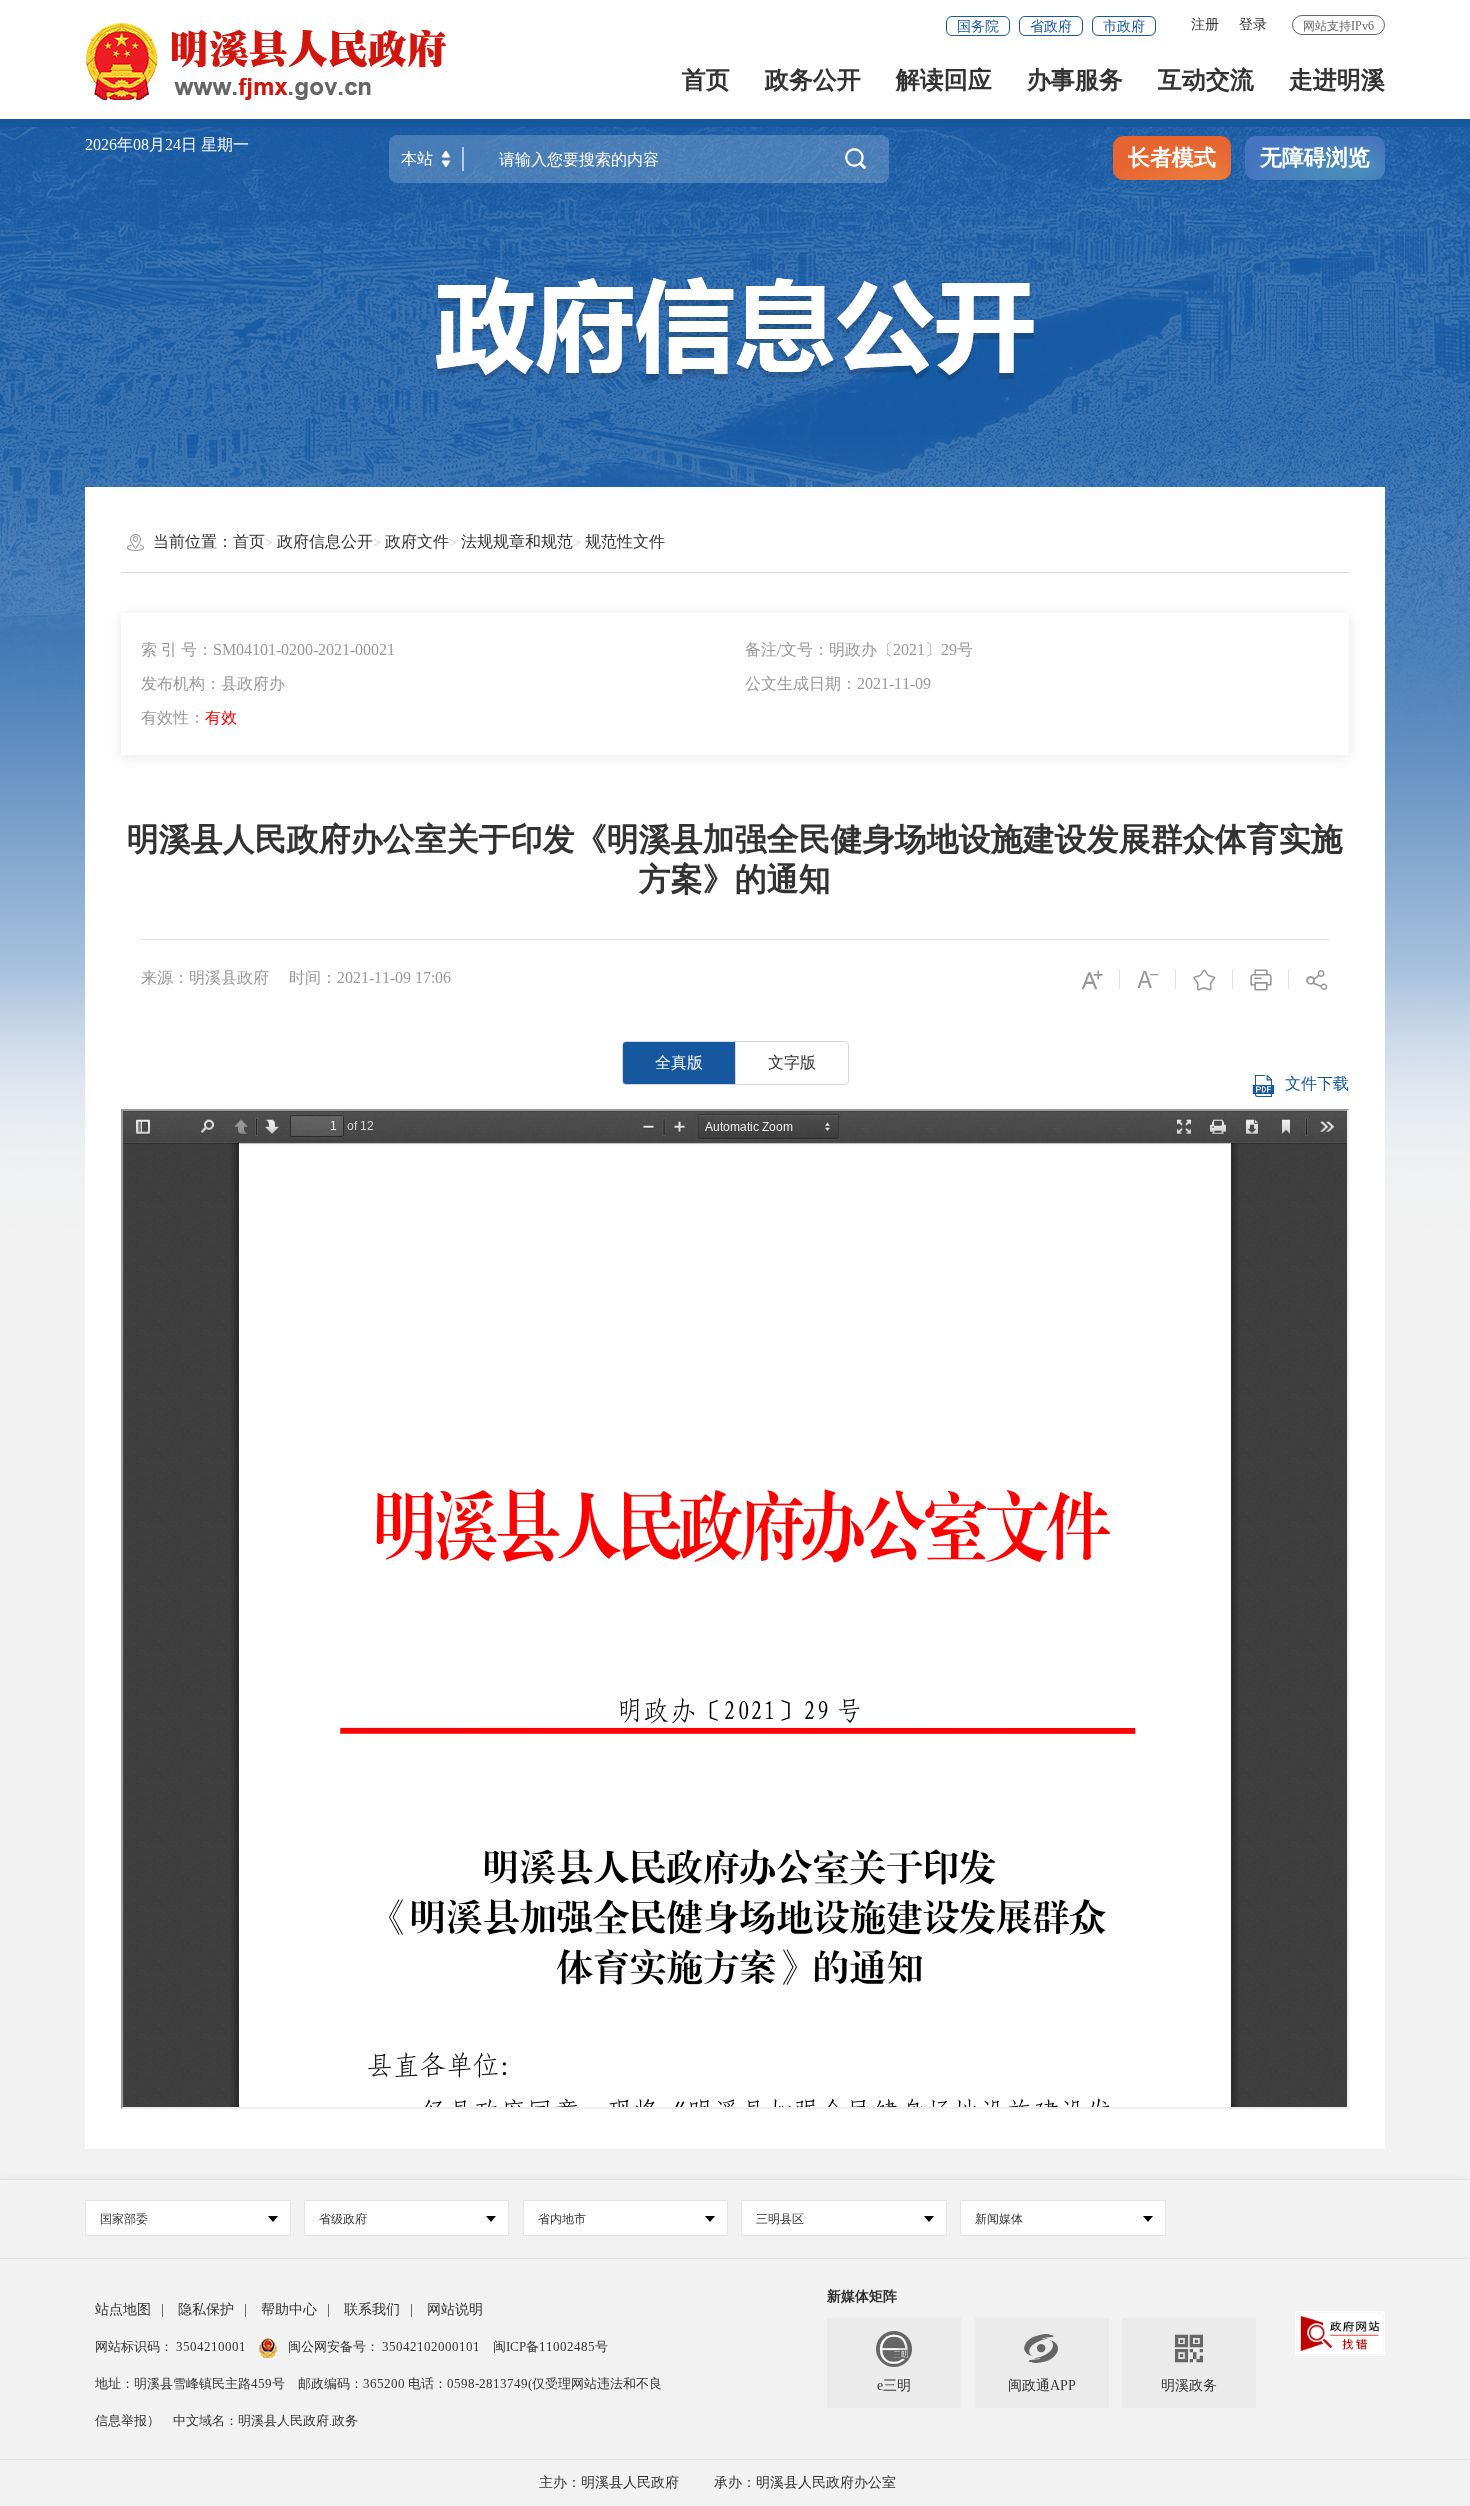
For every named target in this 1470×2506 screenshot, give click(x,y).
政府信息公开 (325, 541)
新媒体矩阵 (862, 2296)
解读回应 (944, 81)
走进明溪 (1337, 81)
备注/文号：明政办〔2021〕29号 (859, 649)
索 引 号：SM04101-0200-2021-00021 (268, 649)
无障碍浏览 (1315, 157)
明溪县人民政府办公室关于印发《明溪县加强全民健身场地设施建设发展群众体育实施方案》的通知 (735, 859)
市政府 (1124, 26)
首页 (706, 81)
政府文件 (417, 541)
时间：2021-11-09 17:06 (370, 977)
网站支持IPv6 (1338, 26)
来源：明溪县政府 (205, 977)
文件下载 (1317, 1083)
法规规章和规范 (517, 541)
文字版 (792, 1062)
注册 (1205, 24)
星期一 (225, 144)
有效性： (189, 717)
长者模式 (1172, 157)
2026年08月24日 (143, 144)
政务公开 (813, 81)
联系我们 (372, 2309)
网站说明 (455, 2309)
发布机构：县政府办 (213, 683)
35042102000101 (431, 2346)
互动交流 (1206, 81)
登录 (1253, 24)
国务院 (978, 26)
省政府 (1051, 26)
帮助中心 (289, 2309)
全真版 (679, 1062)
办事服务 (1075, 81)
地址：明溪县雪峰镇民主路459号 (191, 2383)
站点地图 (123, 2309)
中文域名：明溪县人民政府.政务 (265, 2420)
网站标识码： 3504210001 (172, 2346)
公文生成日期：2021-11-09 (838, 683)
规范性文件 (625, 541)
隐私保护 (206, 2309)
